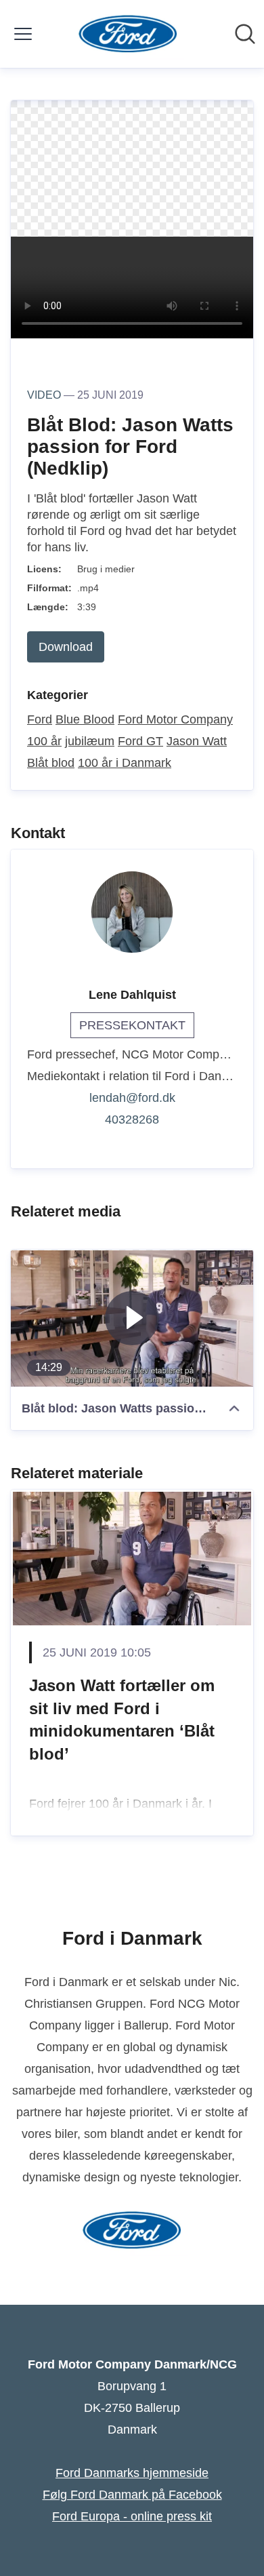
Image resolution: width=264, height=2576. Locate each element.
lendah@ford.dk (132, 1098)
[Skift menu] (23, 34)
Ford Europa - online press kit (132, 2516)
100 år (44, 741)
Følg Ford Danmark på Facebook (132, 2495)
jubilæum (90, 741)
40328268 (132, 1119)
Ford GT (140, 741)
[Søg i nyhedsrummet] (245, 34)
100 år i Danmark (125, 763)
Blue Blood (85, 719)
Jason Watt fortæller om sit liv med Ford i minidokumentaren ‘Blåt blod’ (122, 1720)
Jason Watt (197, 741)
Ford (40, 719)
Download (66, 647)
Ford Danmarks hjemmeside (132, 2473)
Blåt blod (51, 763)
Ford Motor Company (175, 719)
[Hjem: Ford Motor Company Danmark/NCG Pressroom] (128, 34)
